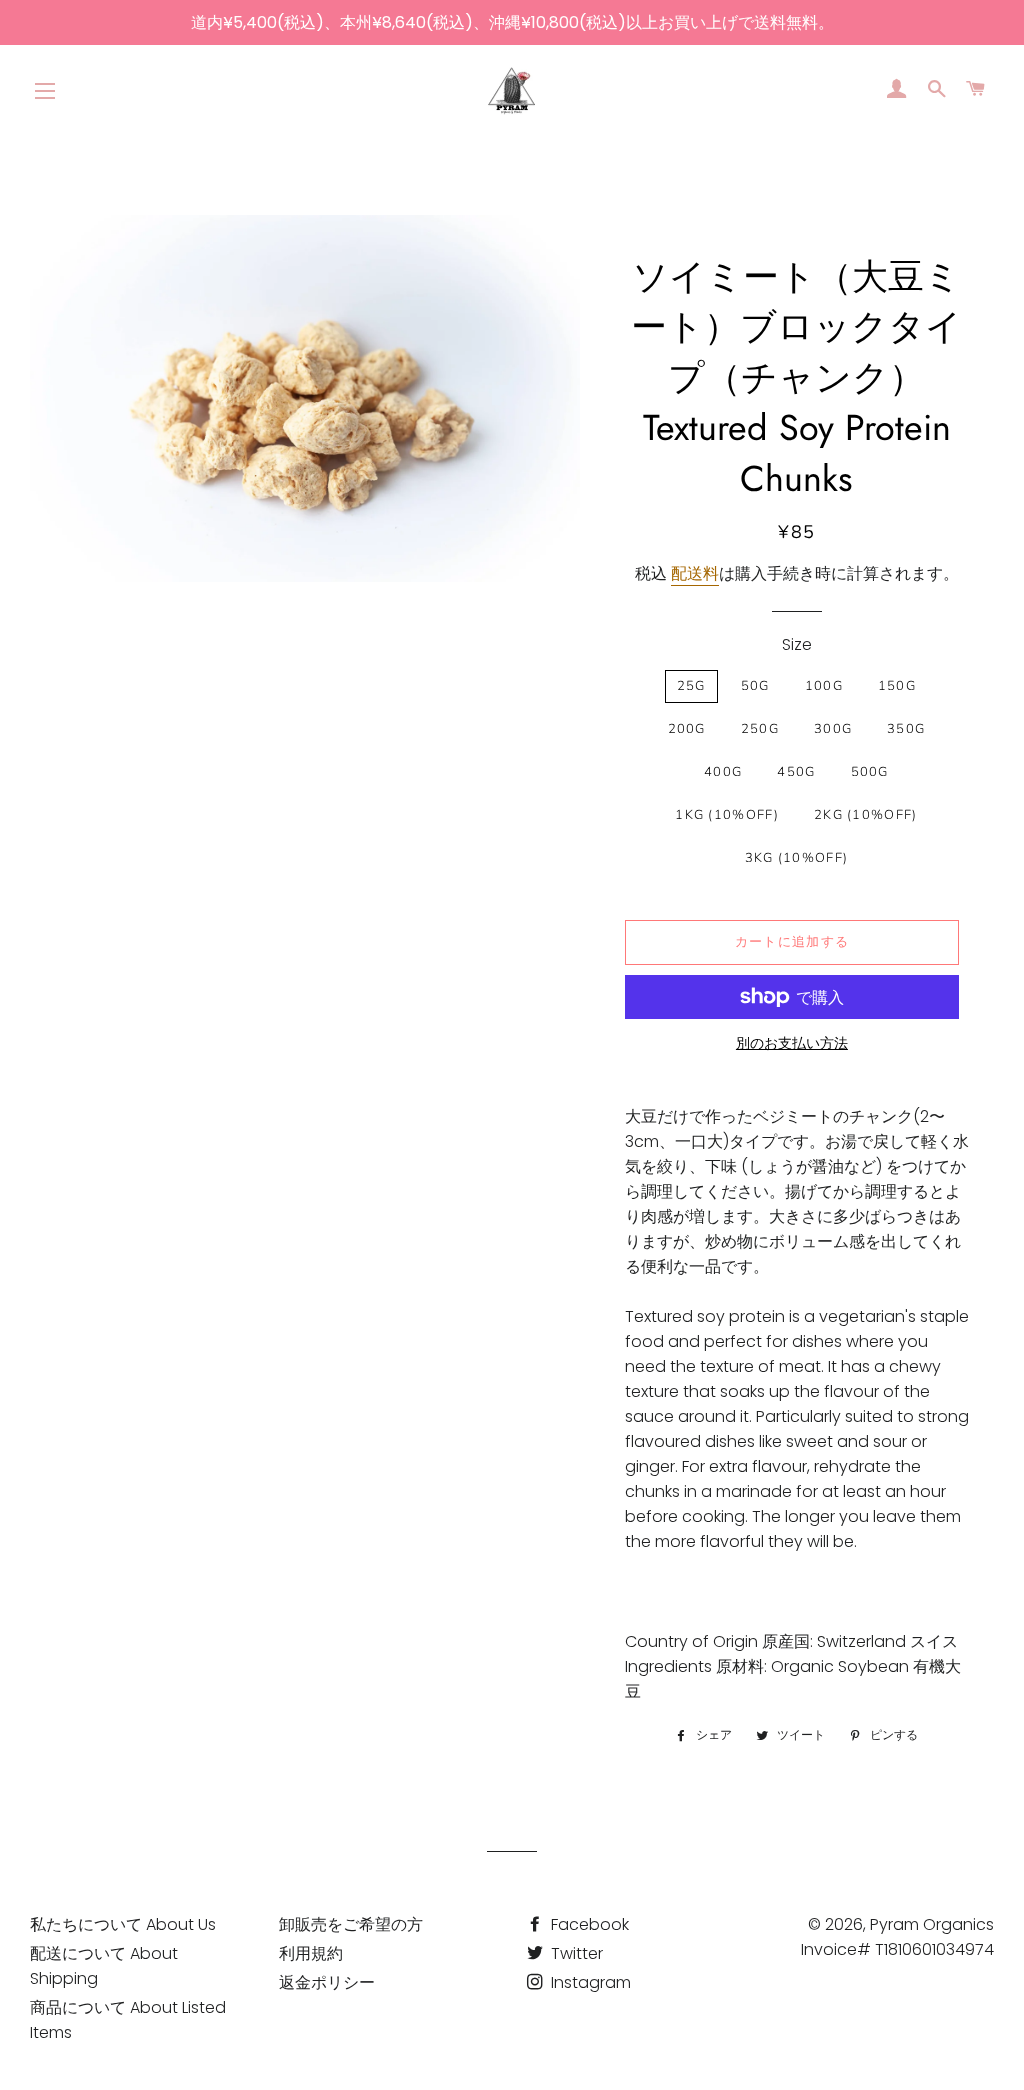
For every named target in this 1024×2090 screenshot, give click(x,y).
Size (797, 644)
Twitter (575, 1953)
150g (897, 686)
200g (687, 729)
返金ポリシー (327, 1982)
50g (755, 686)
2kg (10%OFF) (866, 815)
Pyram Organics (932, 1924)
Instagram (589, 1982)
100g (824, 686)
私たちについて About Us (123, 1924)
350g (906, 729)
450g (796, 772)
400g (723, 772)
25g (691, 686)
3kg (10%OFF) (797, 858)
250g (760, 729)
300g (833, 729)
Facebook (588, 1924)
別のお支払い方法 (792, 1043)
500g (870, 772)
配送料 (695, 573)
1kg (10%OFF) (727, 815)
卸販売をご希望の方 (351, 1924)
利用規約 (311, 1953)
